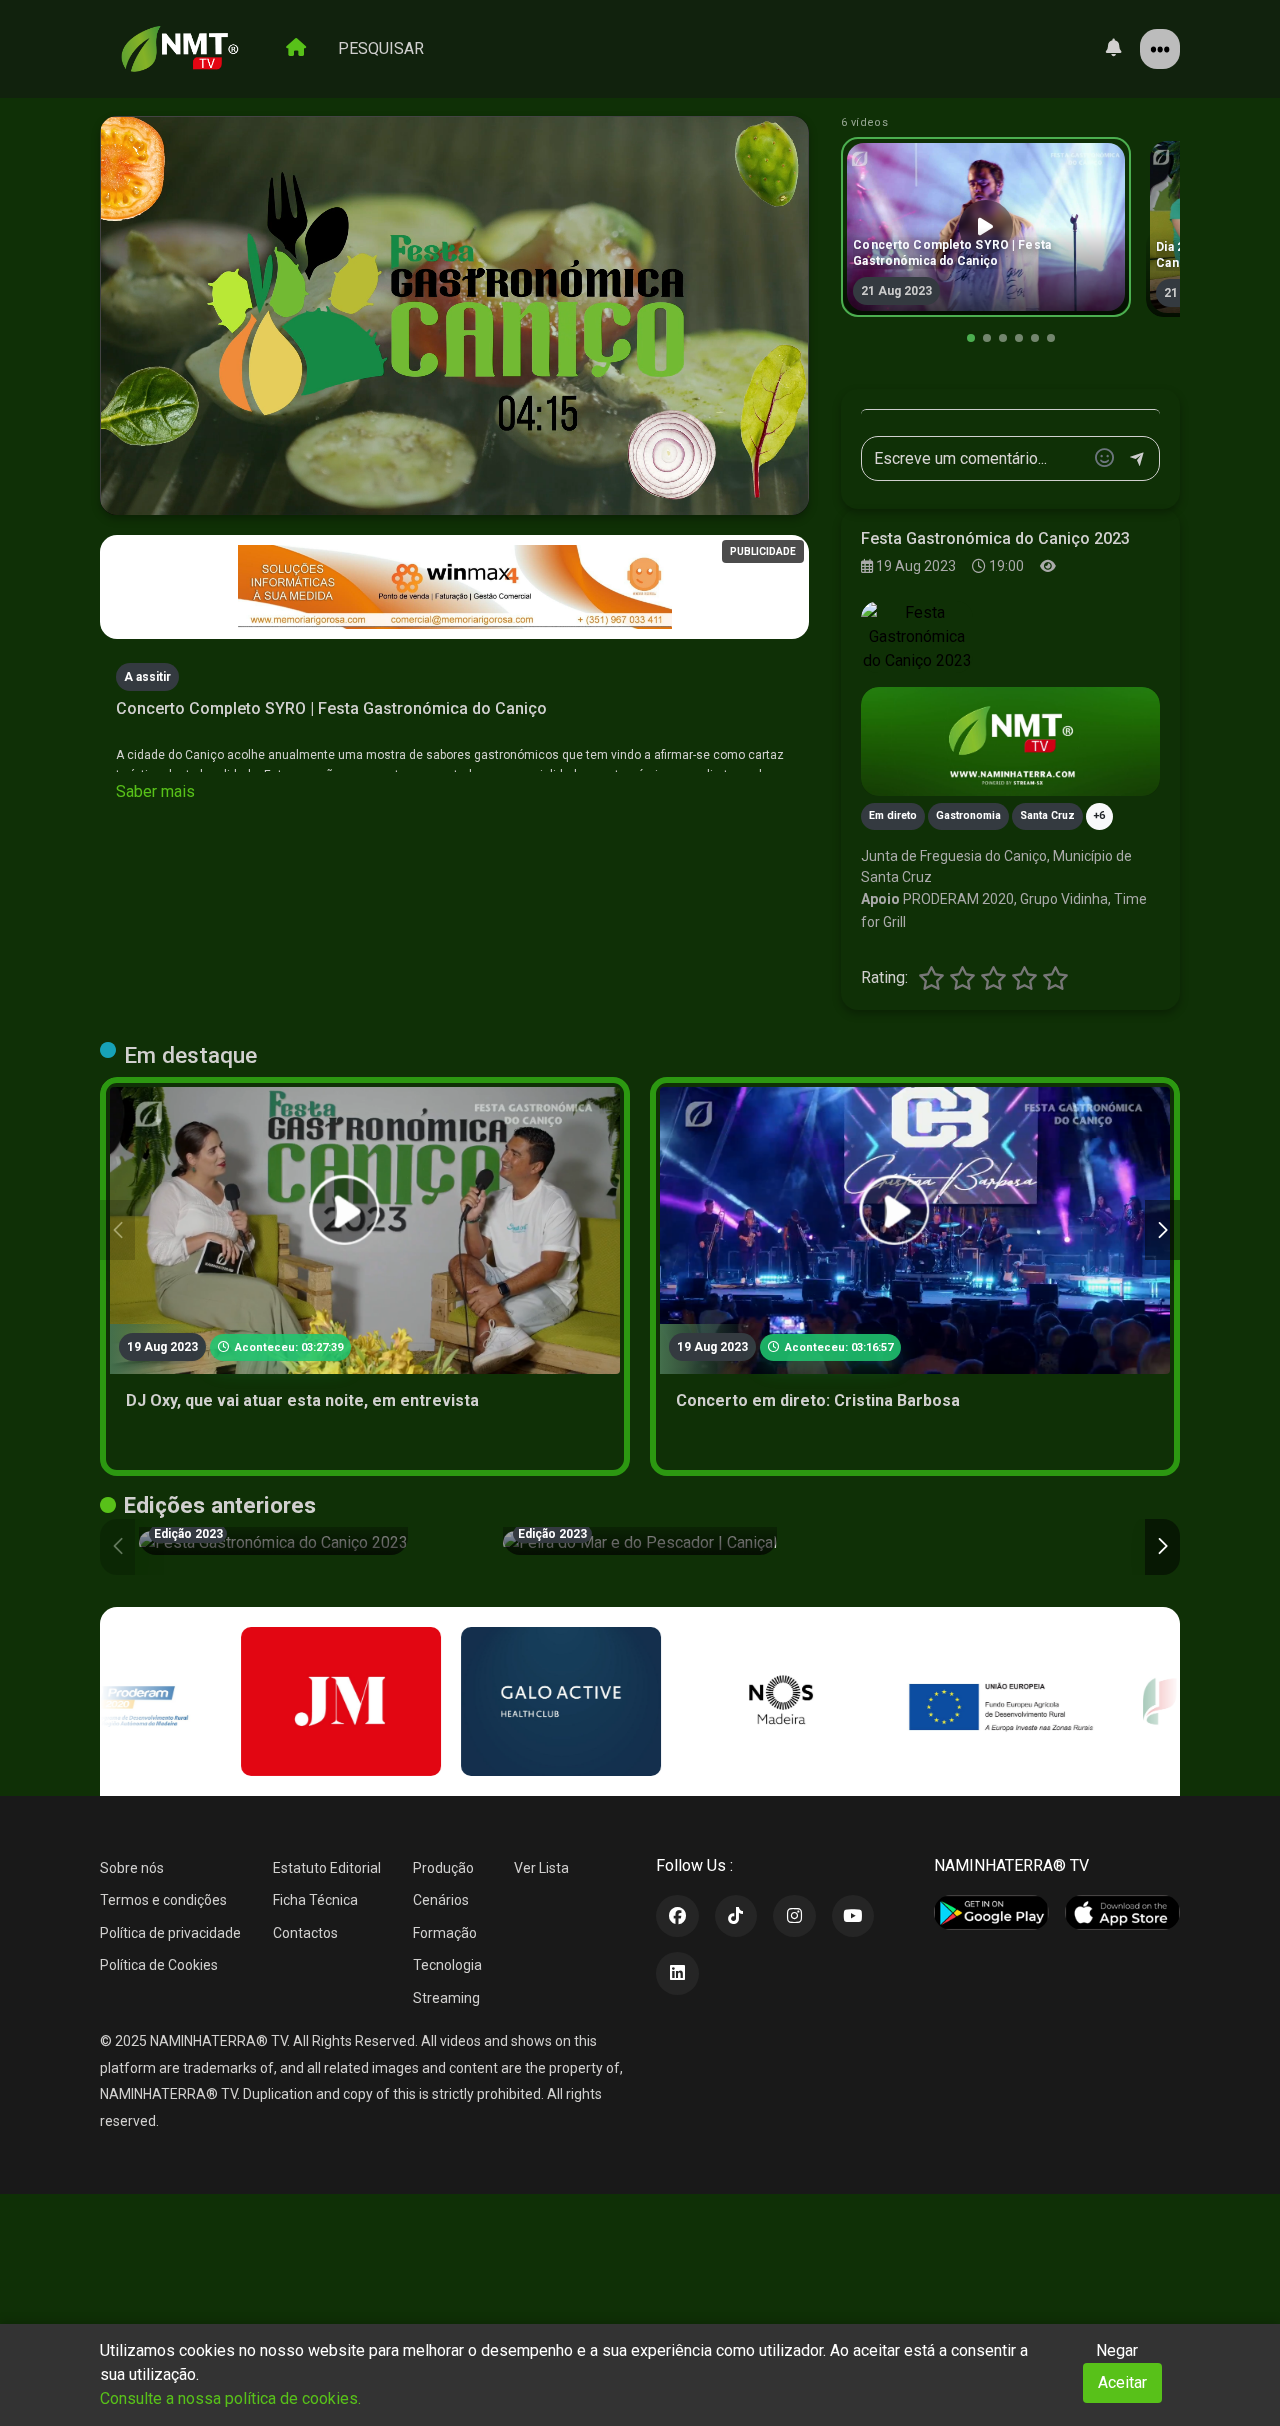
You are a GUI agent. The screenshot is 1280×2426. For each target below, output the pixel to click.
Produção (443, 1868)
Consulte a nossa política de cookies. (230, 2398)
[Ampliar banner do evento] (1010, 741)
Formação (445, 1933)
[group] (986, 227)
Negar (1117, 2350)
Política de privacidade (170, 1933)
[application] (454, 316)
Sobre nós (132, 1868)
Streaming (446, 1998)
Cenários (441, 1900)
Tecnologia (447, 1965)
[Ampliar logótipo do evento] (917, 637)
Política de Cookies (159, 1965)
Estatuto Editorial (327, 1868)
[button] (971, 338)
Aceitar (1122, 2382)
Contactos (305, 1933)
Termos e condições (163, 1900)
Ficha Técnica (315, 1900)
